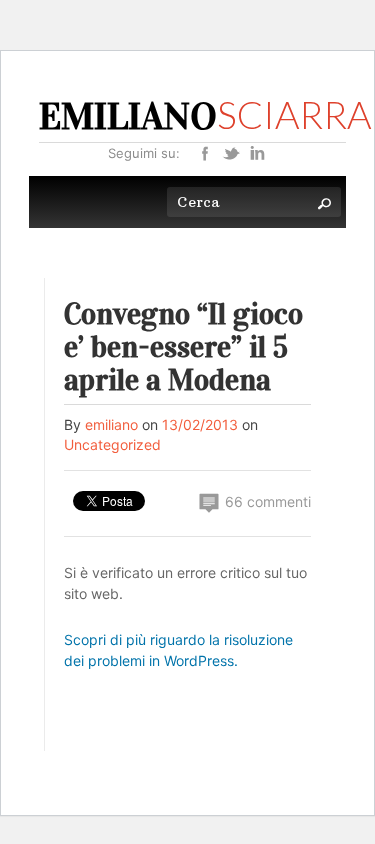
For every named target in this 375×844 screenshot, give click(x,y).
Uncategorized (112, 444)
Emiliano (205, 116)
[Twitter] (231, 152)
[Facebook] (205, 152)
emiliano (111, 424)
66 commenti (266, 501)
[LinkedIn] (257, 152)
